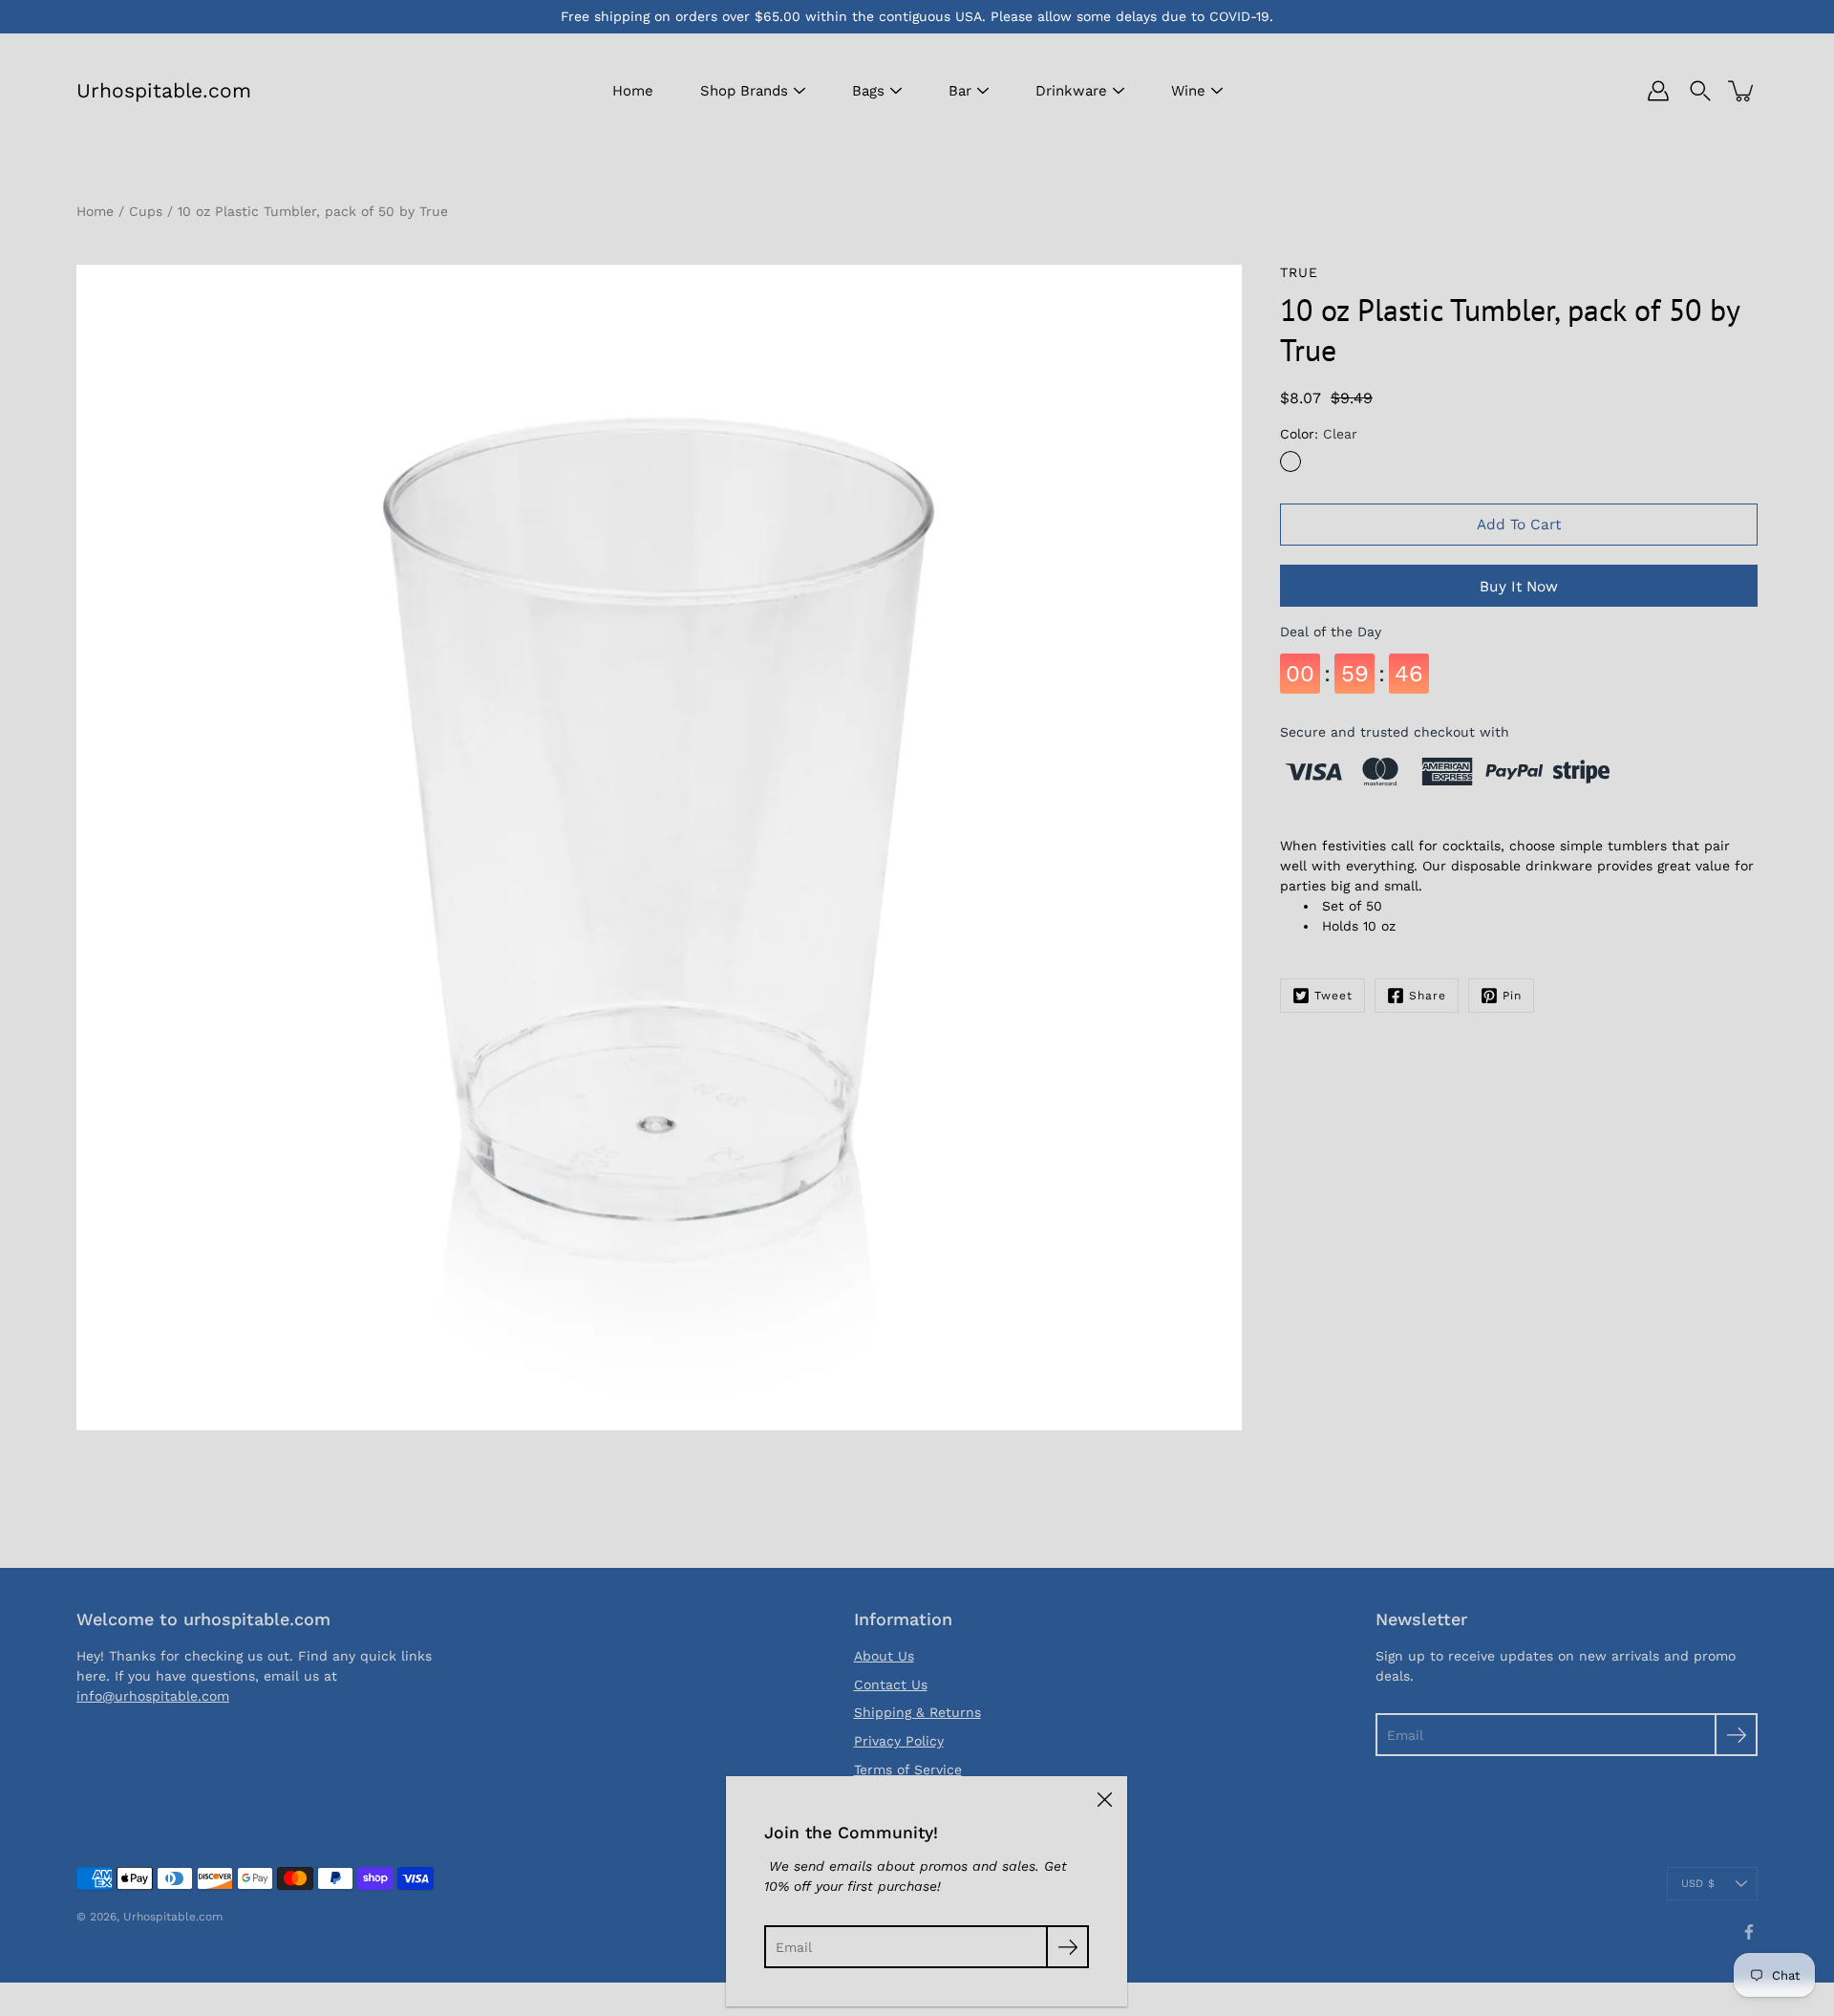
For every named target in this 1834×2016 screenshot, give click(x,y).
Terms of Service (908, 1769)
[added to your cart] (1742, 91)
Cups (146, 211)
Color (1319, 434)
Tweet (1333, 996)
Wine (1188, 91)
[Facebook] (1749, 1932)
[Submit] (1736, 1735)
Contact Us (891, 1684)
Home (633, 91)
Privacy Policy (899, 1741)
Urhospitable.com (164, 90)
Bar (960, 91)
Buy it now (1519, 587)
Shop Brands (744, 91)
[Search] (1700, 91)
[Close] (1104, 1799)
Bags (868, 91)
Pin (1512, 996)
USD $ (1698, 1884)
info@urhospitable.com (153, 1696)
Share (1428, 996)
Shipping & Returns (917, 1712)
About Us (884, 1656)
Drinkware (1071, 91)
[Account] (1658, 91)
